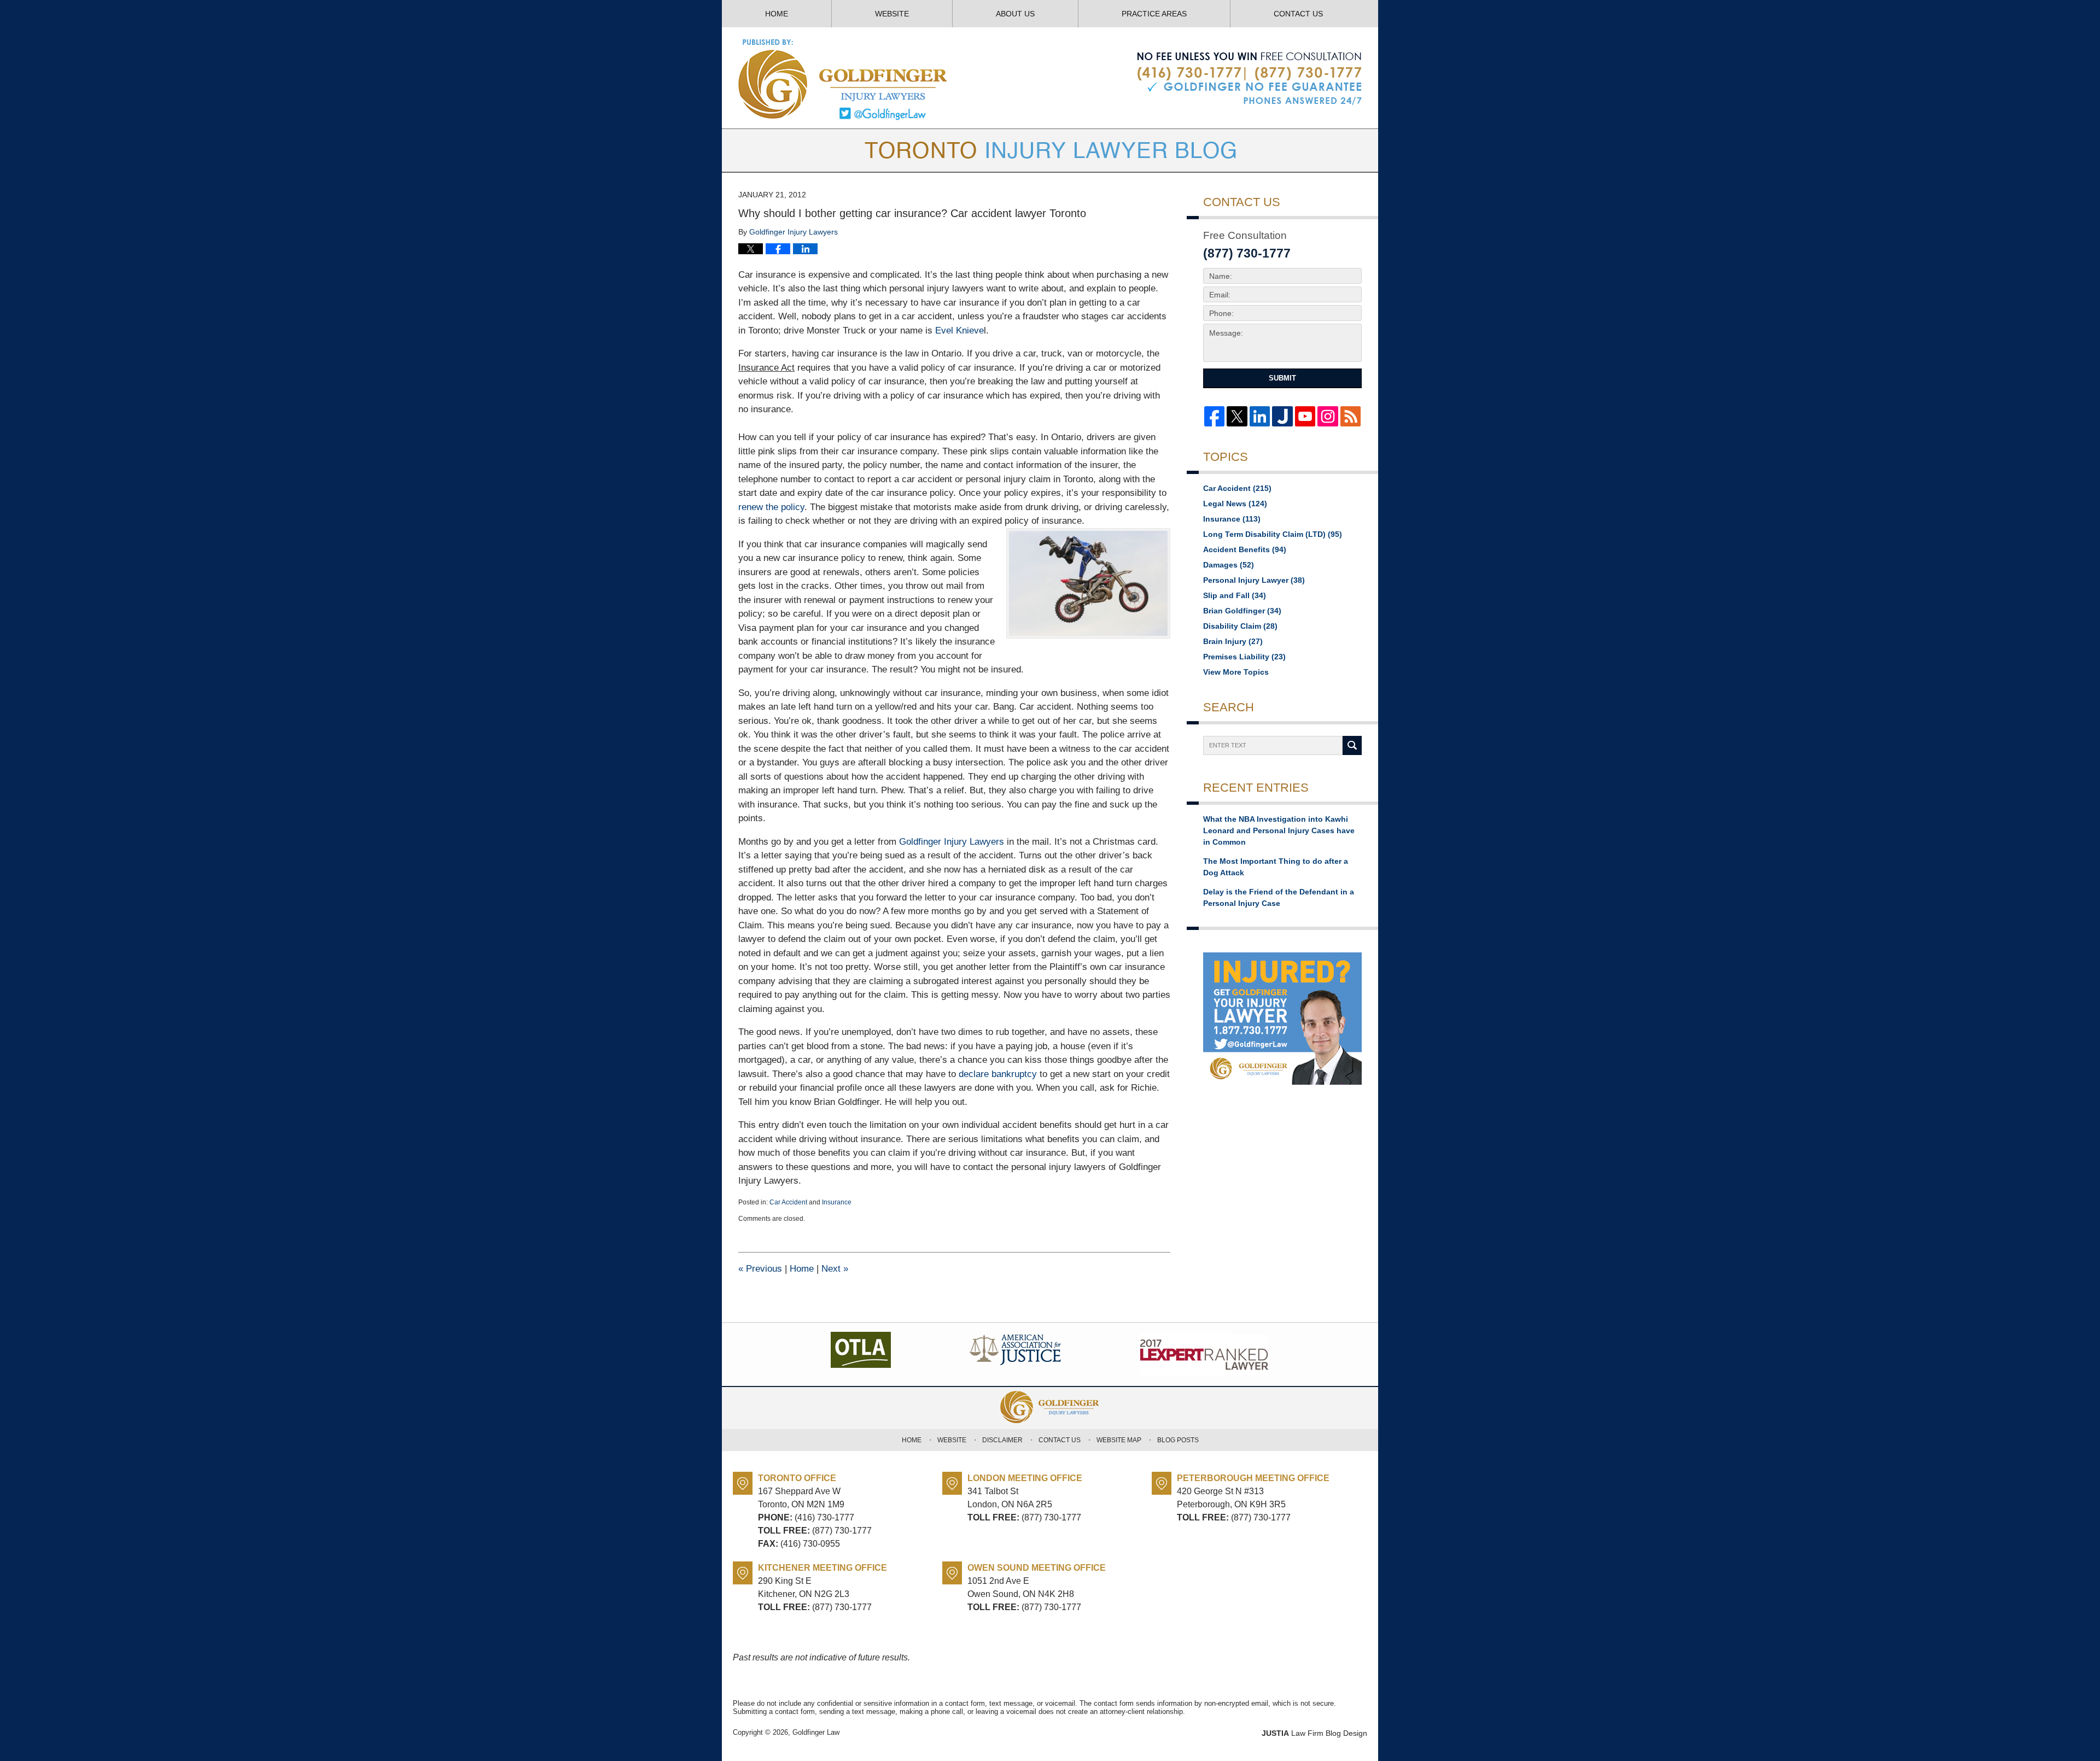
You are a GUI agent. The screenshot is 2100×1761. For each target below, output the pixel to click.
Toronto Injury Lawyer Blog (844, 79)
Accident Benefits (1245, 549)
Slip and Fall (1235, 595)
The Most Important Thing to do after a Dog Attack (1276, 867)
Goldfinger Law (816, 1732)
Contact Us (1298, 14)
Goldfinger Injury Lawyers (952, 842)
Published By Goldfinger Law (1249, 79)
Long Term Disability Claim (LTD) (1273, 534)
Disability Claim (1240, 626)
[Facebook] (1214, 416)
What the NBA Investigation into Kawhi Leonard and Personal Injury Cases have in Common (1279, 830)
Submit (1282, 378)
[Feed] (1351, 416)
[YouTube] (1305, 416)
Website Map (1119, 1440)
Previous (760, 1269)
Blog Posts (1178, 1440)
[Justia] (1282, 416)
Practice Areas (1154, 14)
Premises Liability (1244, 657)
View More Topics (1236, 672)
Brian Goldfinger (1242, 611)
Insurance (837, 1202)
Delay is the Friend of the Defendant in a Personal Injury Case (1279, 897)
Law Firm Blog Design (1314, 1733)
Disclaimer (1002, 1440)
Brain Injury (1233, 641)
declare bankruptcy (998, 1074)
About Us (1015, 14)
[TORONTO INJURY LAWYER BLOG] (1050, 150)
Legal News (1235, 504)
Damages (1229, 565)
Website (892, 14)
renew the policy (771, 507)
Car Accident (788, 1202)
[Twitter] (1237, 416)
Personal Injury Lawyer (1254, 580)
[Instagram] (1328, 416)
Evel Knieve (959, 330)
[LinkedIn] (1260, 416)
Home (777, 14)
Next (835, 1269)
